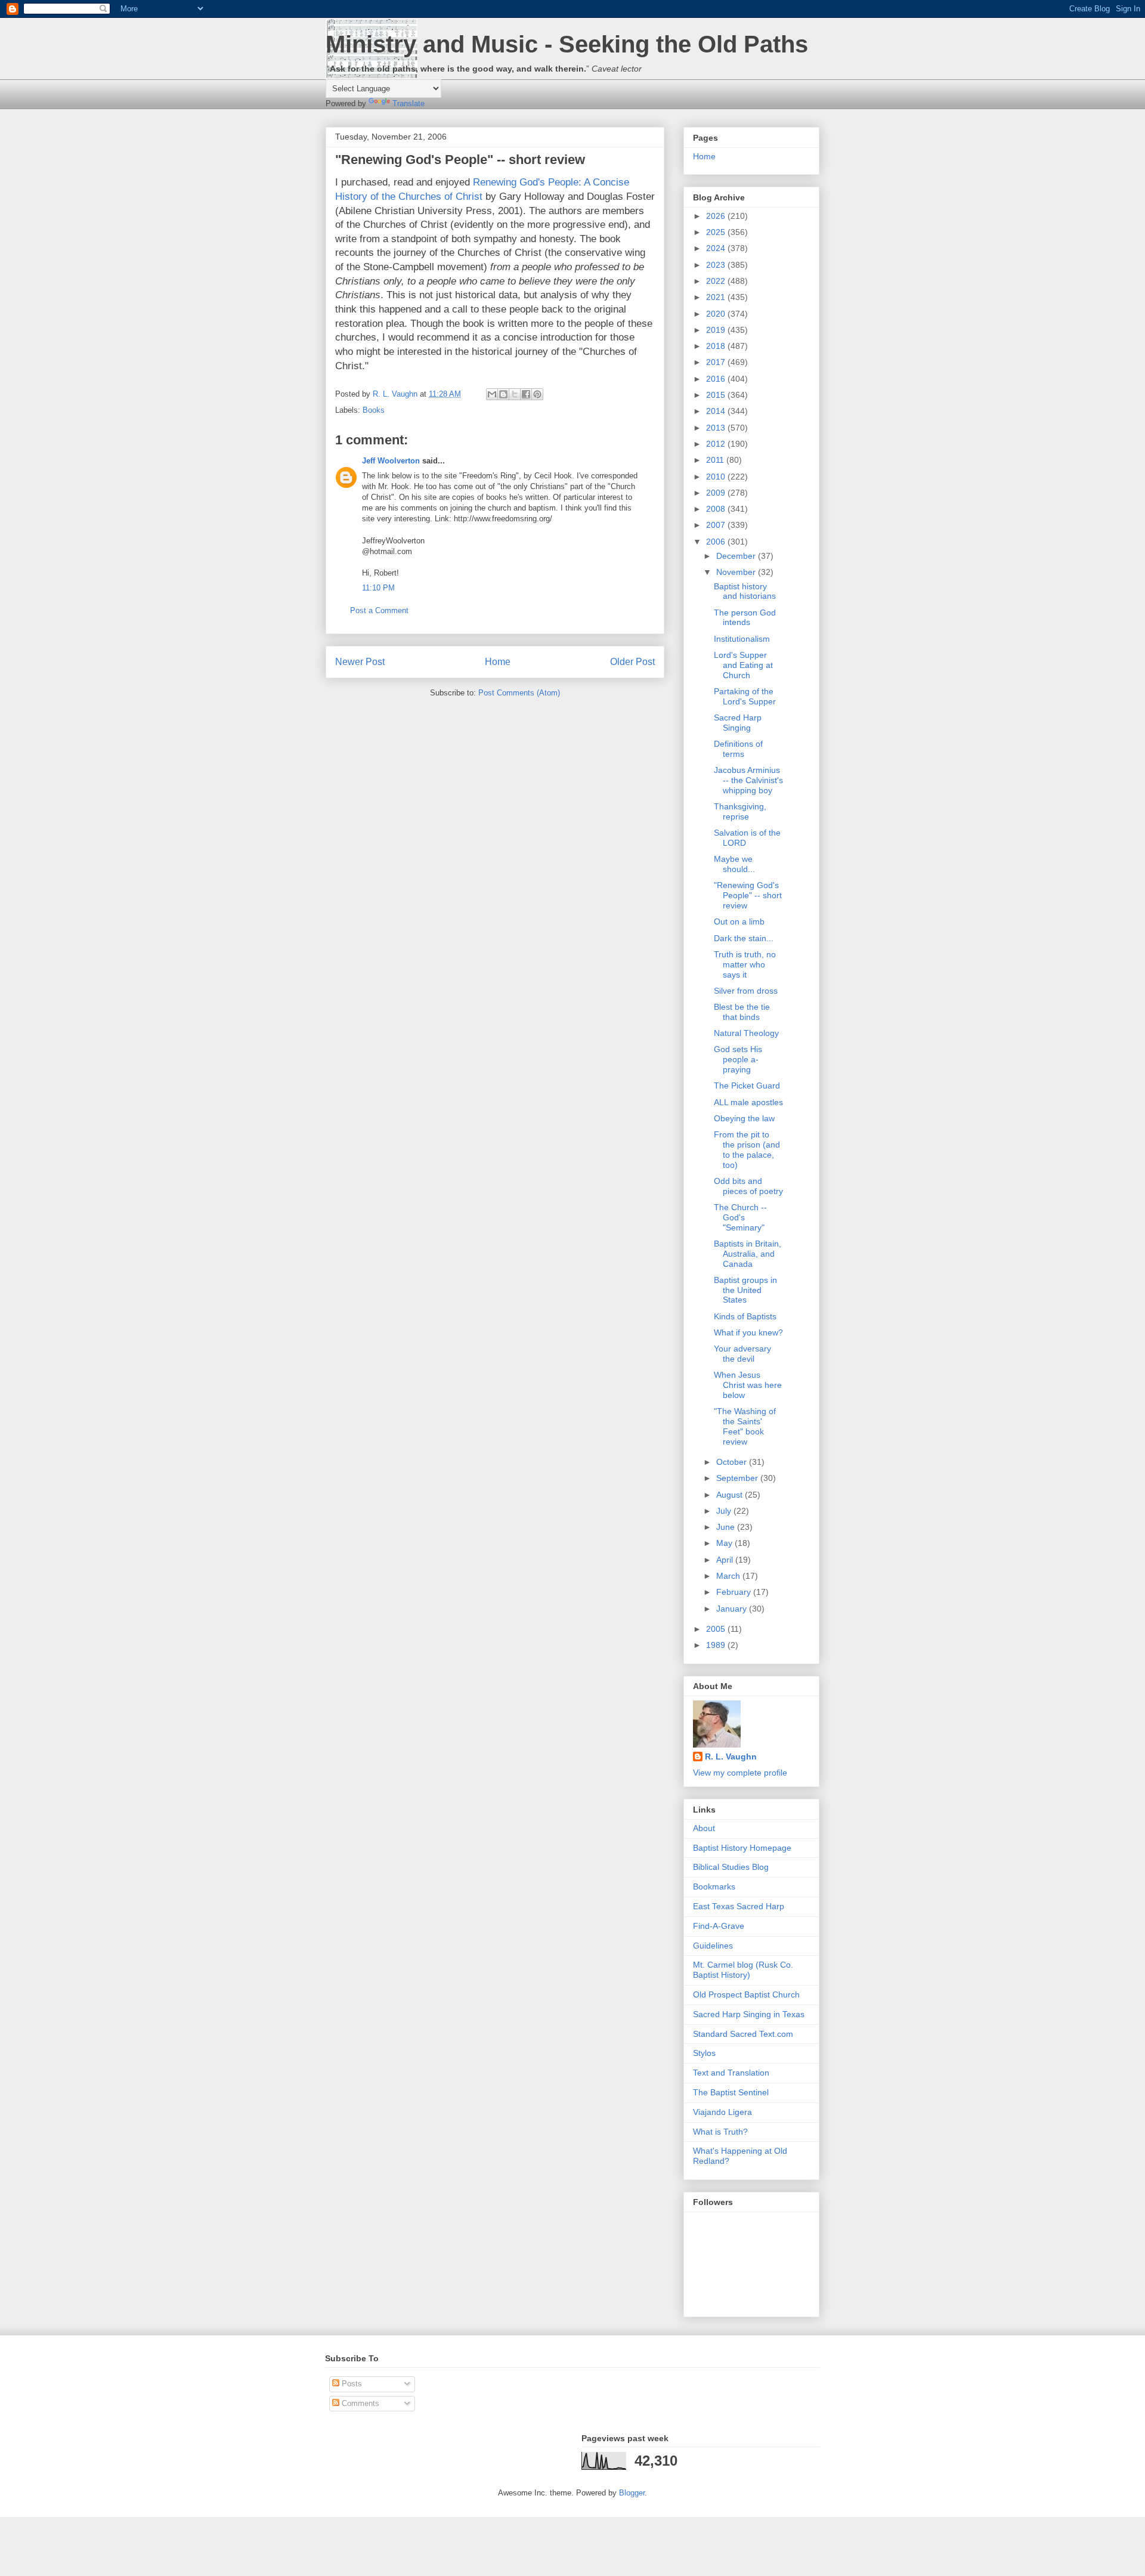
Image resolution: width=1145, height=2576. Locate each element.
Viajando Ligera (722, 2112)
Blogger (632, 2493)
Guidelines (713, 1946)
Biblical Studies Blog (731, 1867)
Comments (359, 2403)
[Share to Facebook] (526, 394)
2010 (717, 477)
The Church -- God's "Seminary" (740, 1217)
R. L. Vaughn (731, 1756)
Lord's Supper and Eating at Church (743, 665)
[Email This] (492, 394)
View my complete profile (740, 1773)
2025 (717, 232)
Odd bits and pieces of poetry (748, 1186)
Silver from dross (746, 991)
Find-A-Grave (719, 1926)
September (738, 1478)
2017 (717, 362)
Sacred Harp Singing (738, 723)
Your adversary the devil (742, 1354)
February (735, 1592)
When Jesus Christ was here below (748, 1385)
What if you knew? (748, 1332)
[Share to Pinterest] (537, 394)
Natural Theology (746, 1033)
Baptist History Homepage (742, 1848)
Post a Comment (379, 610)
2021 (717, 297)
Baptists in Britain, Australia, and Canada (748, 1254)
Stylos (704, 2053)
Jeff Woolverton (391, 461)
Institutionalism (742, 639)
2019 (717, 330)
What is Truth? (720, 2132)
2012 (717, 444)
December (737, 556)
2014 (717, 411)
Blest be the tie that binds (742, 1012)
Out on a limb (739, 921)
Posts (351, 2384)
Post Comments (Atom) (519, 693)
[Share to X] (515, 394)
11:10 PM (378, 588)
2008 (717, 509)
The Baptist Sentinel (731, 2092)
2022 (717, 281)
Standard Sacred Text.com (743, 2034)
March (729, 1576)
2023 (717, 265)
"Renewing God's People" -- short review (748, 895)
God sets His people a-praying (738, 1059)
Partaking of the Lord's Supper (745, 696)
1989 (717, 1645)
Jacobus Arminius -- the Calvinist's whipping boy (748, 780)
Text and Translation (731, 2073)
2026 (717, 216)
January (733, 1609)
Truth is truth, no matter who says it (745, 964)
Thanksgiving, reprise (740, 811)
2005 (717, 1629)
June (727, 1527)
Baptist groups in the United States (745, 1290)
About (704, 1828)
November (737, 572)
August (731, 1495)
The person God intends (745, 618)
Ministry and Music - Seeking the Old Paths (567, 44)
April (726, 1560)
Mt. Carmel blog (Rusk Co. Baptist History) (743, 1970)
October (733, 1462)
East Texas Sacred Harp (739, 1906)
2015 (717, 395)
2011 (716, 460)
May (725, 1543)
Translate (409, 103)
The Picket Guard (747, 1086)
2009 (717, 493)
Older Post (632, 662)
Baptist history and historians (745, 591)
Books (374, 410)
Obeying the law (744, 1118)
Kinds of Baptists (745, 1316)
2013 (717, 428)
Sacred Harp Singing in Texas (749, 2014)
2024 (717, 248)
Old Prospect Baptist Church (746, 1994)
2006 (717, 542)
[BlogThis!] (503, 394)
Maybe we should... (734, 864)
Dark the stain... (744, 938)
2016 (717, 379)
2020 (717, 314)
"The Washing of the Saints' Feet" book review (745, 1426)
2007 (717, 525)
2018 (717, 346)
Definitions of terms (738, 749)
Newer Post (360, 662)
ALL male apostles (748, 1102)
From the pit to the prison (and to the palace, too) (747, 1149)
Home (498, 662)
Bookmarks (714, 1887)
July (725, 1511)
